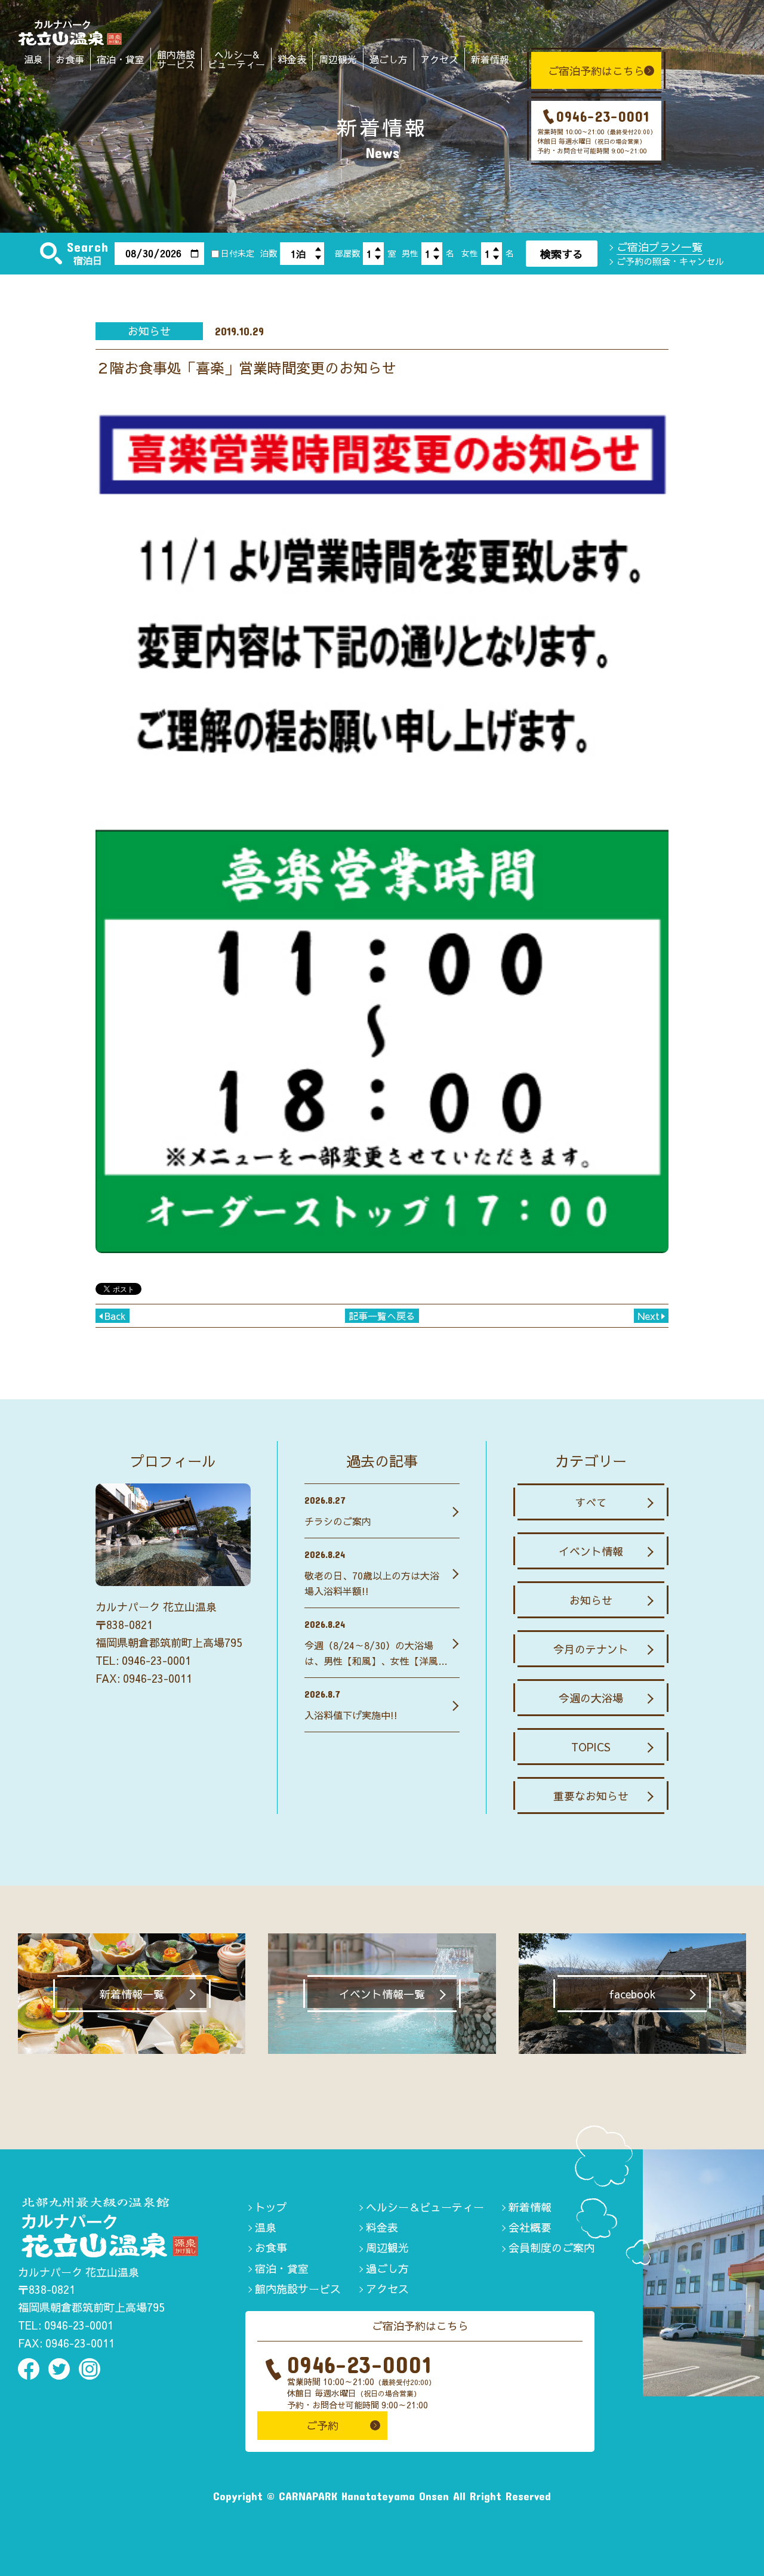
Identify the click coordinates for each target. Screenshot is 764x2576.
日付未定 (238, 253)
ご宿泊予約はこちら (596, 71)
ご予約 (322, 2425)
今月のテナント (591, 1649)
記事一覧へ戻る (382, 1316)
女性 (470, 253)
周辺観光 (338, 59)
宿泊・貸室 (121, 59)
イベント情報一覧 (382, 1994)
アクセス (439, 59)
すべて (591, 1502)
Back (115, 1316)
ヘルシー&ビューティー (236, 59)
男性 (410, 253)
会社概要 (530, 2227)
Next (649, 1316)
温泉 (33, 59)
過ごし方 (389, 59)
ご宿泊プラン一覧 (660, 247)
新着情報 (490, 59)
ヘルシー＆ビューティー (425, 2207)
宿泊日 (88, 260)
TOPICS (591, 1747)
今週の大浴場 (591, 1698)
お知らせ (591, 1600)
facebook (632, 1994)
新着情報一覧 (132, 1994)
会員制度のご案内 (552, 2248)
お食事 (70, 59)
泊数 (269, 253)
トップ (271, 2207)
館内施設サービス (176, 59)
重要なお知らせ (591, 1796)
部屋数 (347, 253)
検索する (562, 254)
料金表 (292, 59)
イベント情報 (591, 1551)
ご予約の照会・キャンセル (670, 261)
